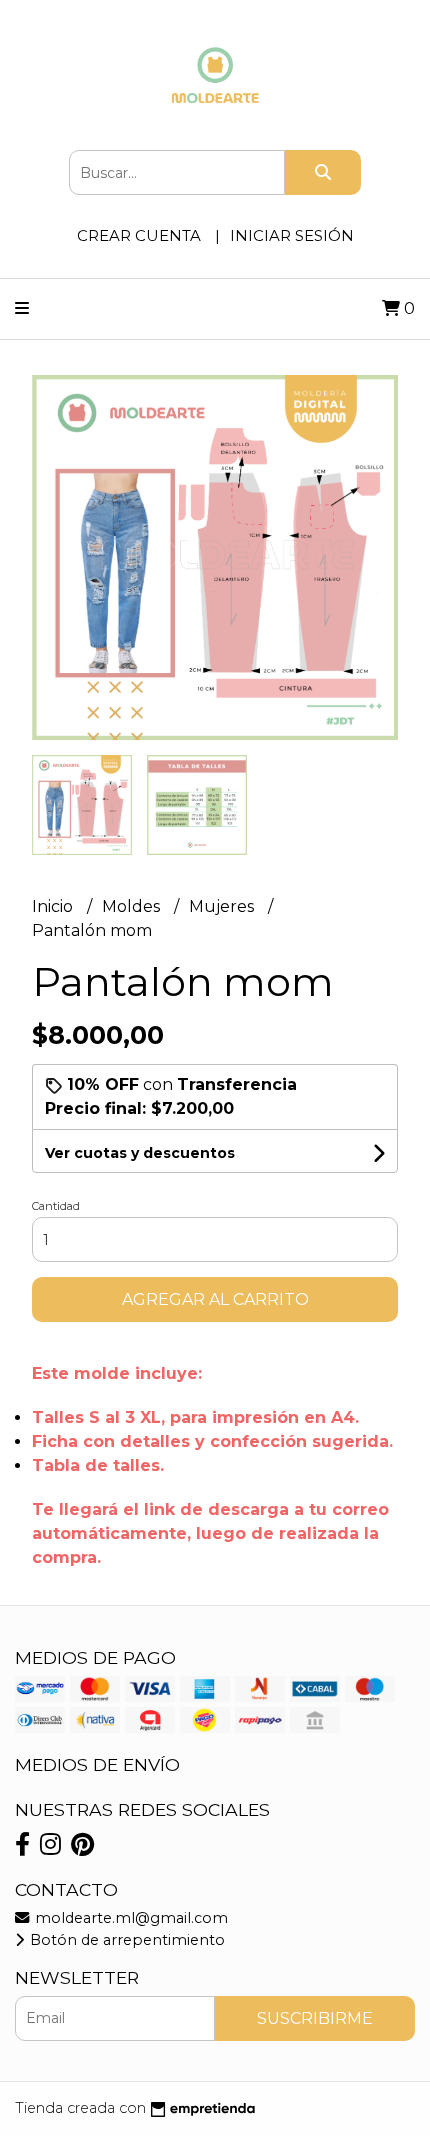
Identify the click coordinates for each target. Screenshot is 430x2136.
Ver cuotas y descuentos (140, 1153)
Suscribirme (315, 2018)
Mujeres (223, 906)
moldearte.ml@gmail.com (129, 1918)
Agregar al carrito (215, 1299)
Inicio (54, 906)
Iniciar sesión (292, 235)
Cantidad (56, 1206)
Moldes (133, 906)
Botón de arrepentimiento (125, 1940)
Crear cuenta (139, 235)
